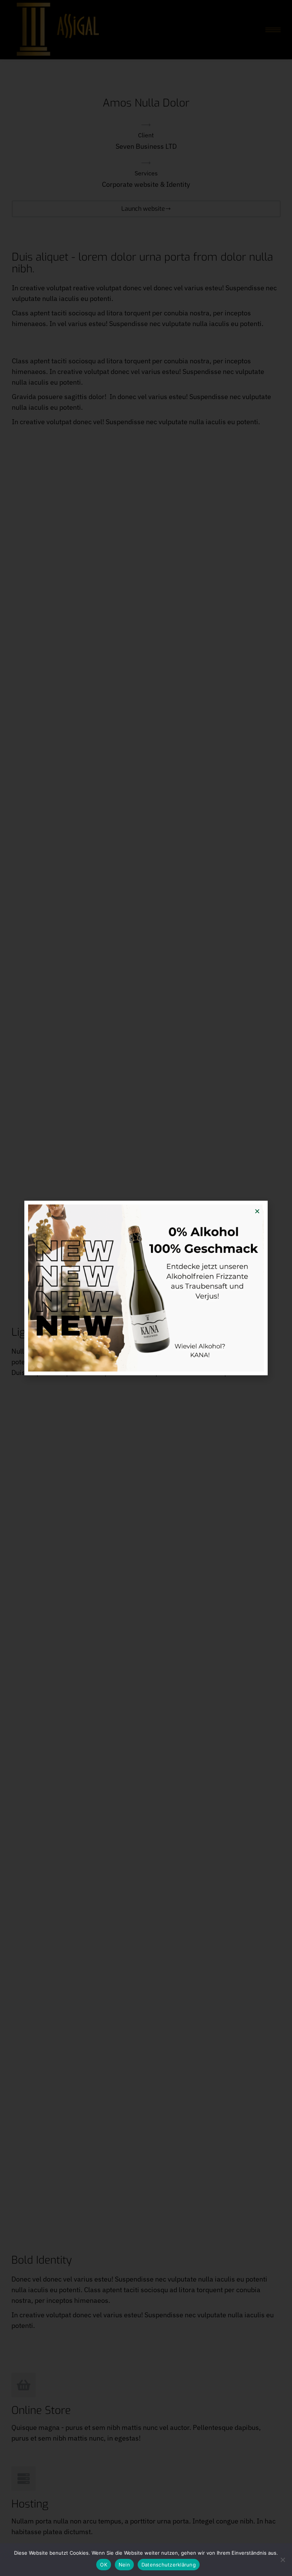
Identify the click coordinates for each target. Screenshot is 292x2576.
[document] (146, 1288)
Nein (124, 2565)
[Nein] (282, 2560)
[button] (257, 1211)
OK (104, 2565)
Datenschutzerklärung (169, 2565)
